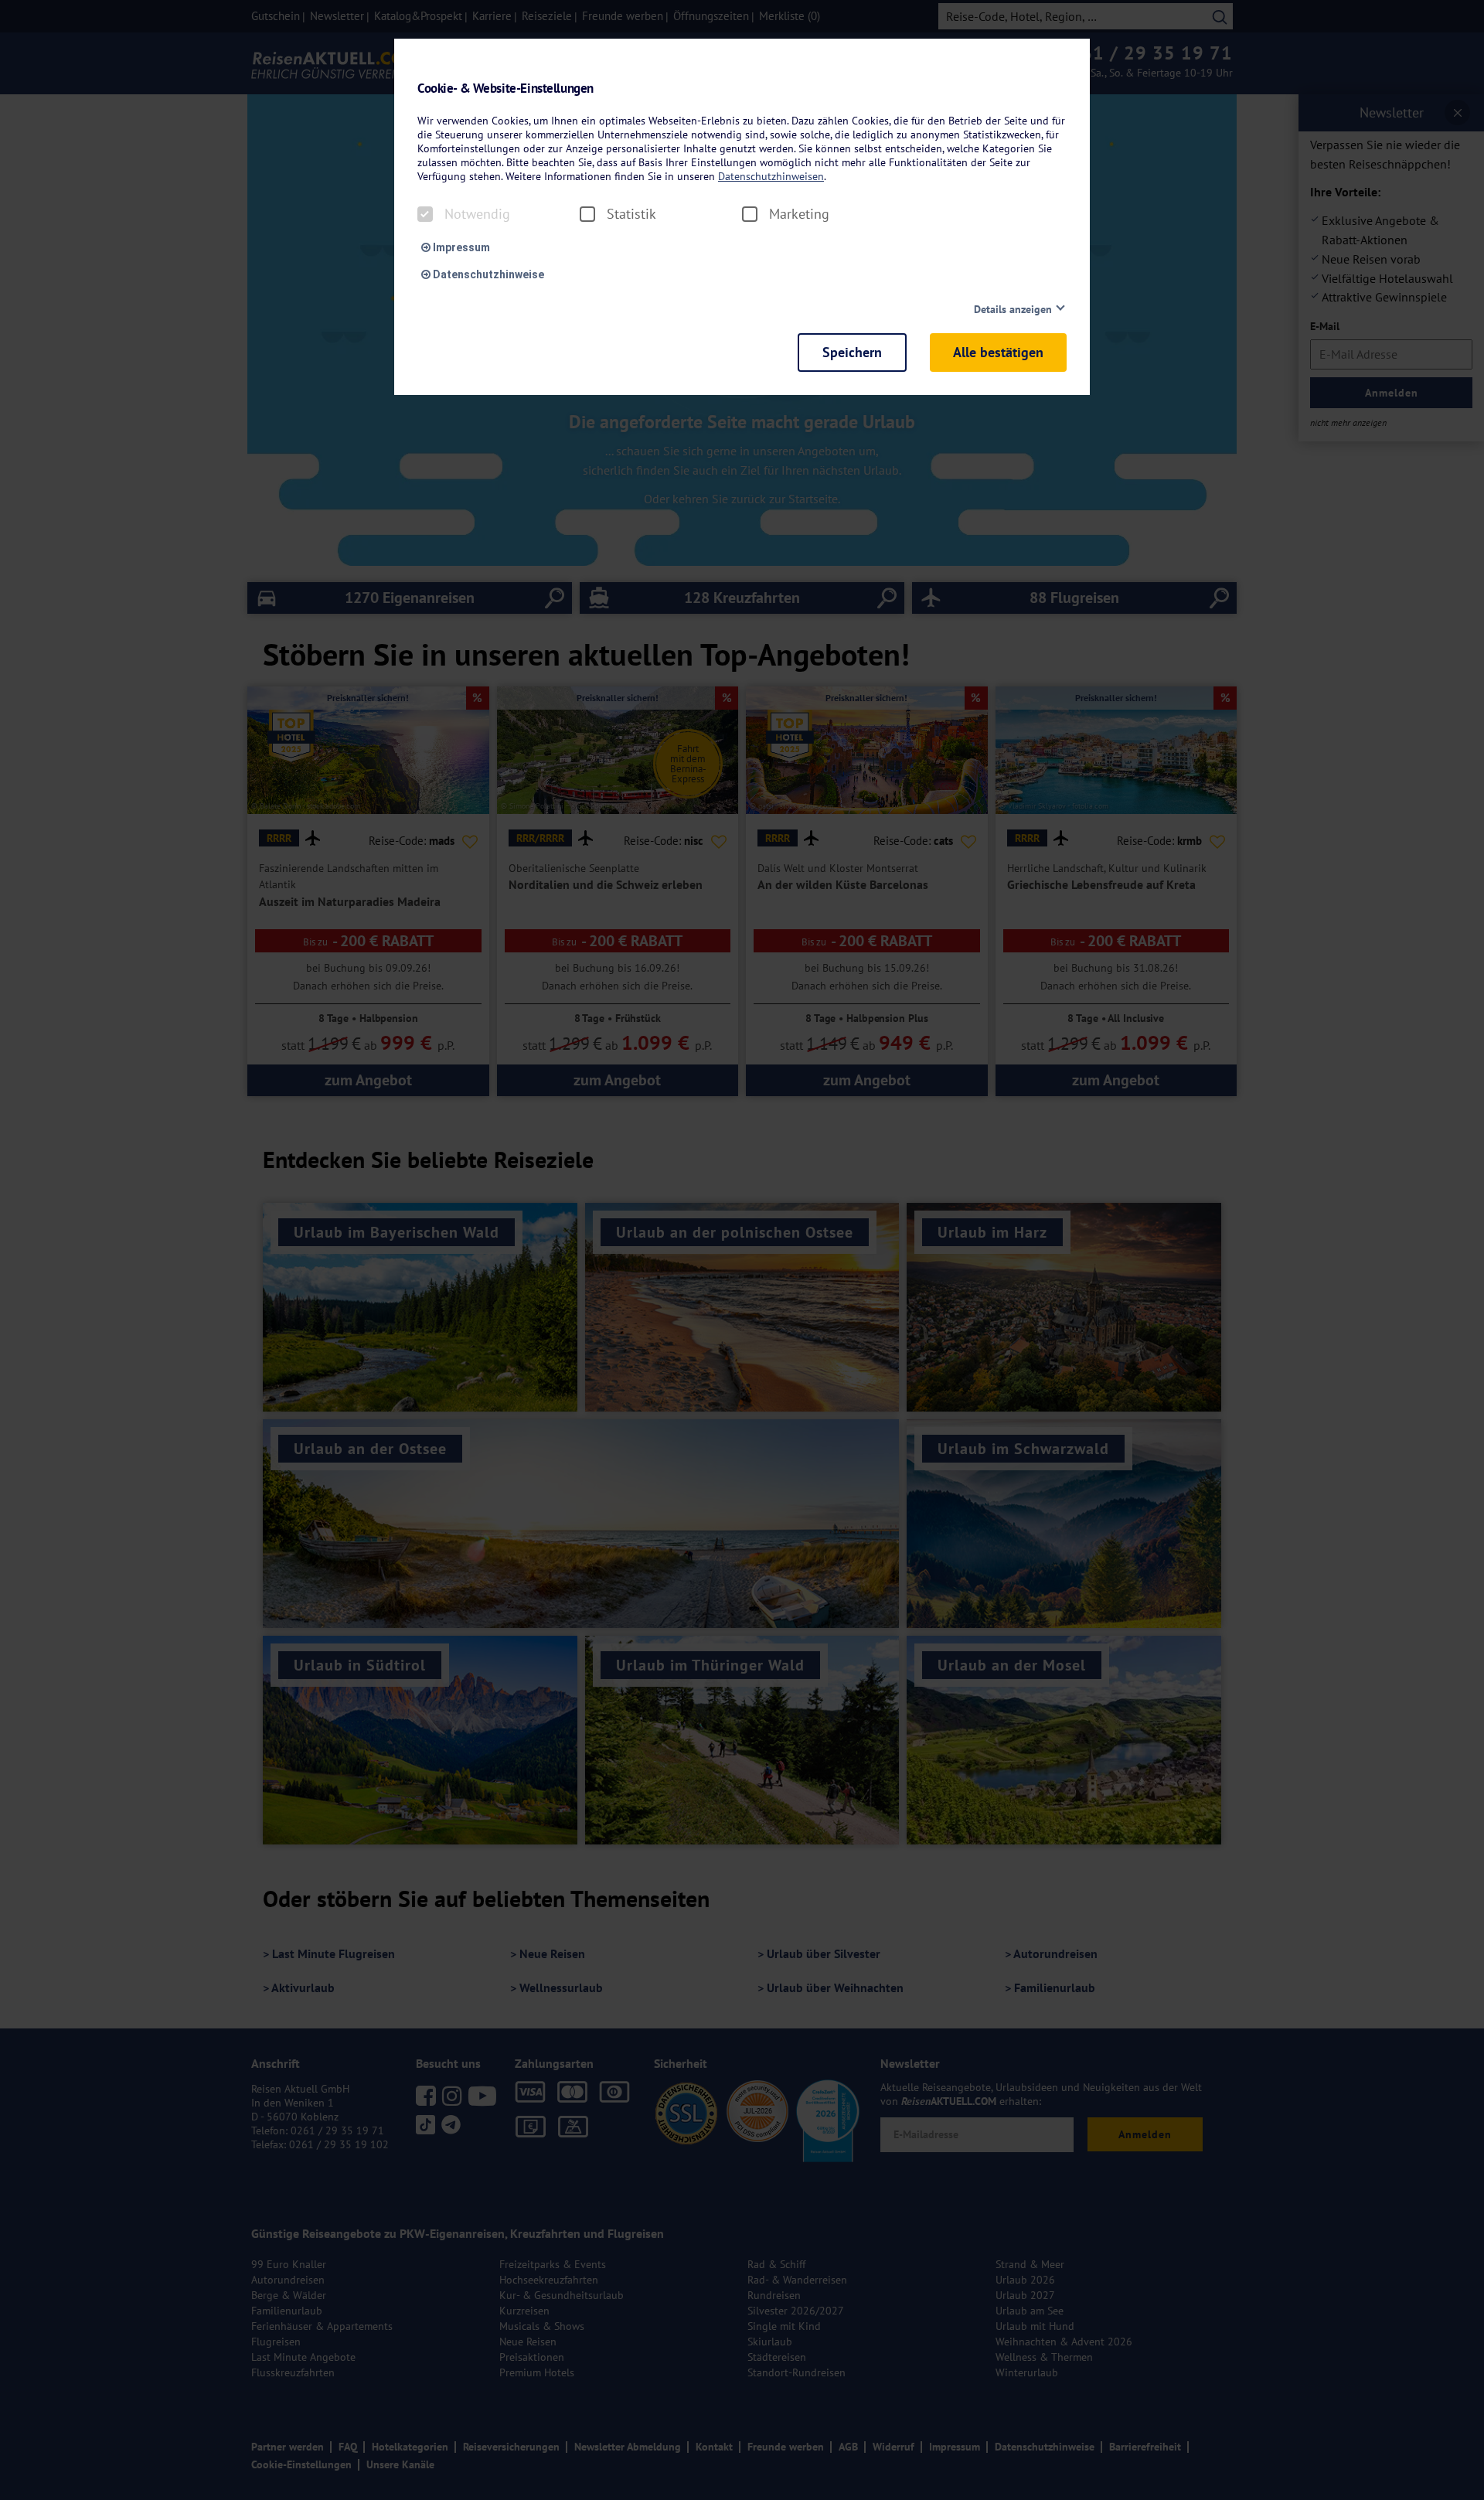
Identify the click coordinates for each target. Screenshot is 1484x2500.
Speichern (852, 352)
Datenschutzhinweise (487, 274)
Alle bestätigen (998, 352)
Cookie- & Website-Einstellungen (505, 89)
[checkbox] (425, 214)
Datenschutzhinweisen (771, 176)
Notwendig (477, 214)
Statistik (631, 214)
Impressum (460, 247)
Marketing (799, 214)
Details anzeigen (1013, 309)
